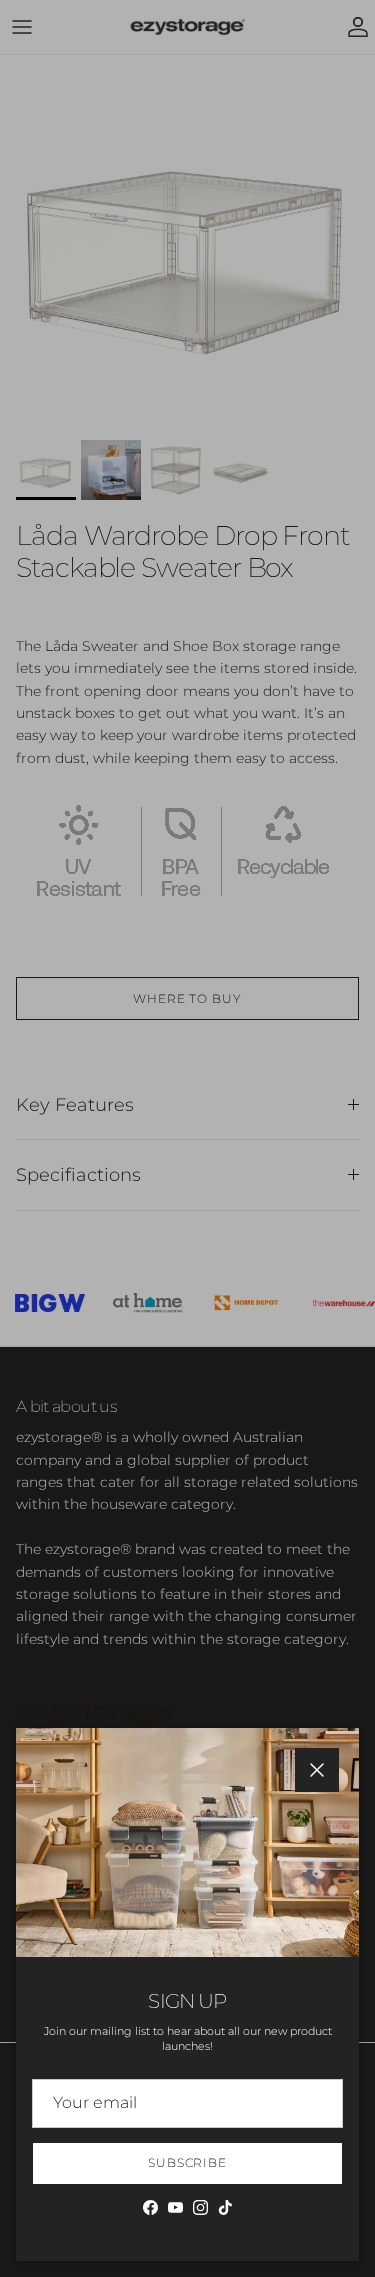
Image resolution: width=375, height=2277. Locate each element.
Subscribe (188, 2162)
